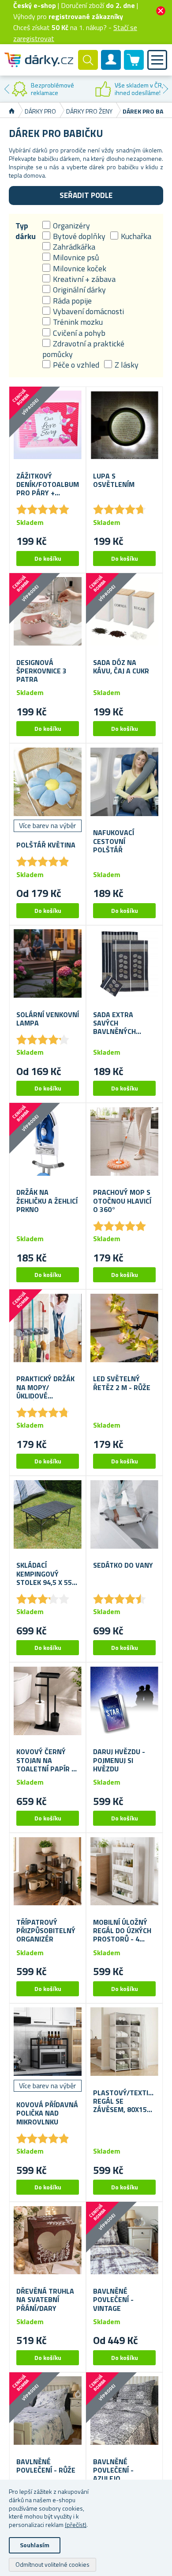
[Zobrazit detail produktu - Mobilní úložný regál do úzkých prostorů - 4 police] (124, 1871)
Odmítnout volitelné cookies (52, 2564)
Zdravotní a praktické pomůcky (83, 349)
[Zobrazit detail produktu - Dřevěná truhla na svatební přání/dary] (48, 2240)
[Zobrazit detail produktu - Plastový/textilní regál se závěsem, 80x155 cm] (124, 2042)
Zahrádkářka (74, 247)
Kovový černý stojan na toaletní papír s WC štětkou (46, 1760)
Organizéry (71, 226)
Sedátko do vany (123, 1565)
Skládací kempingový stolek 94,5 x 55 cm (44, 1574)
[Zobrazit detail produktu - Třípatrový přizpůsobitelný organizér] (48, 1871)
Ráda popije (72, 301)
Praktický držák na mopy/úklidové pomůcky (45, 1387)
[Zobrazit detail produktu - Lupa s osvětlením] (124, 425)
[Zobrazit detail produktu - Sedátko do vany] (124, 1514)
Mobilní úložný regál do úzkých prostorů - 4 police (122, 1931)
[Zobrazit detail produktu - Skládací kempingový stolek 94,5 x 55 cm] (48, 1514)
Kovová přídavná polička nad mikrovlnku (47, 2113)
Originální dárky (79, 290)
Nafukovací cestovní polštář (114, 841)
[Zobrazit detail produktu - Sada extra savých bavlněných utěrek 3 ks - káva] (124, 964)
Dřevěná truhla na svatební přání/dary (45, 2300)
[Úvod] (12, 111)
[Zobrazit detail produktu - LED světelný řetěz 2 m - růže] (124, 1328)
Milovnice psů (76, 257)
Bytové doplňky (79, 236)
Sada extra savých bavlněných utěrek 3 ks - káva (116, 1023)
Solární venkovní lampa (48, 1019)
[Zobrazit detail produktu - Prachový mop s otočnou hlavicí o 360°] (124, 1141)
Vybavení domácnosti (88, 311)
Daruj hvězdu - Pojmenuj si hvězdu (119, 1760)
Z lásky (127, 365)
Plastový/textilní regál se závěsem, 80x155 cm (124, 2101)
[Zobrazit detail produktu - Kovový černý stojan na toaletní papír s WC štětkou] (48, 1701)
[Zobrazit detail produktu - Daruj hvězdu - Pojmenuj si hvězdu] (124, 1701)
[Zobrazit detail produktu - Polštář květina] (48, 782)
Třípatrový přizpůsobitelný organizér (46, 1931)
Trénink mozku (78, 322)
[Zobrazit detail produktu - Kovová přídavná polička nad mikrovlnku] (48, 2042)
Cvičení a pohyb (79, 333)
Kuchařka (136, 236)
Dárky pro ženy (89, 111)
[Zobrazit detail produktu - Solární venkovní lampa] (48, 964)
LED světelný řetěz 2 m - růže (122, 1383)
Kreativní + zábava (84, 279)
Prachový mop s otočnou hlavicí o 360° (122, 1201)
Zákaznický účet (111, 67)
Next (165, 89)
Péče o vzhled (76, 365)
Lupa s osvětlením (114, 480)
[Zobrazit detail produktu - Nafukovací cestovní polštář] (124, 782)
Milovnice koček (80, 268)
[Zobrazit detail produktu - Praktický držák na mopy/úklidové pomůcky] (48, 1328)
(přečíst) (76, 2525)
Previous (7, 89)
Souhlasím (35, 2545)
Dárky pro (40, 111)
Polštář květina (46, 845)
